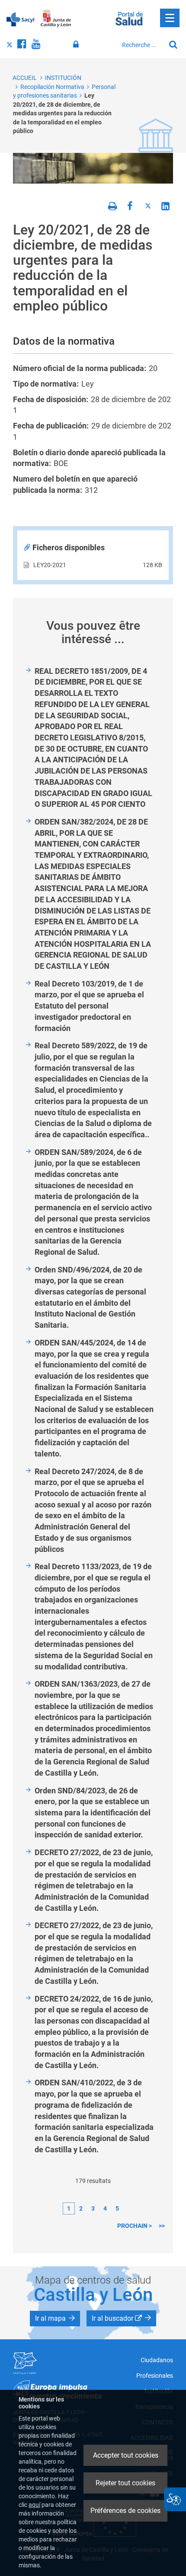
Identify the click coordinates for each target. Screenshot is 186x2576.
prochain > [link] (135, 2226)
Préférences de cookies (125, 2511)
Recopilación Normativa (52, 87)
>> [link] (162, 2226)
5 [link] (117, 2208)
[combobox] (141, 45)
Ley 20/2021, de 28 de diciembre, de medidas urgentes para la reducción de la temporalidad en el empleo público (62, 113)
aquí (34, 2505)
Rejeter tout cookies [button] (125, 2483)
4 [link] (105, 2208)
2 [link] (81, 2208)
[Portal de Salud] (129, 18)
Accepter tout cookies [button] (126, 2455)
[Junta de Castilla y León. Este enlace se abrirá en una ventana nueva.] (56, 19)
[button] (55, 2319)
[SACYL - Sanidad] (20, 19)
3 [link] (93, 2208)
